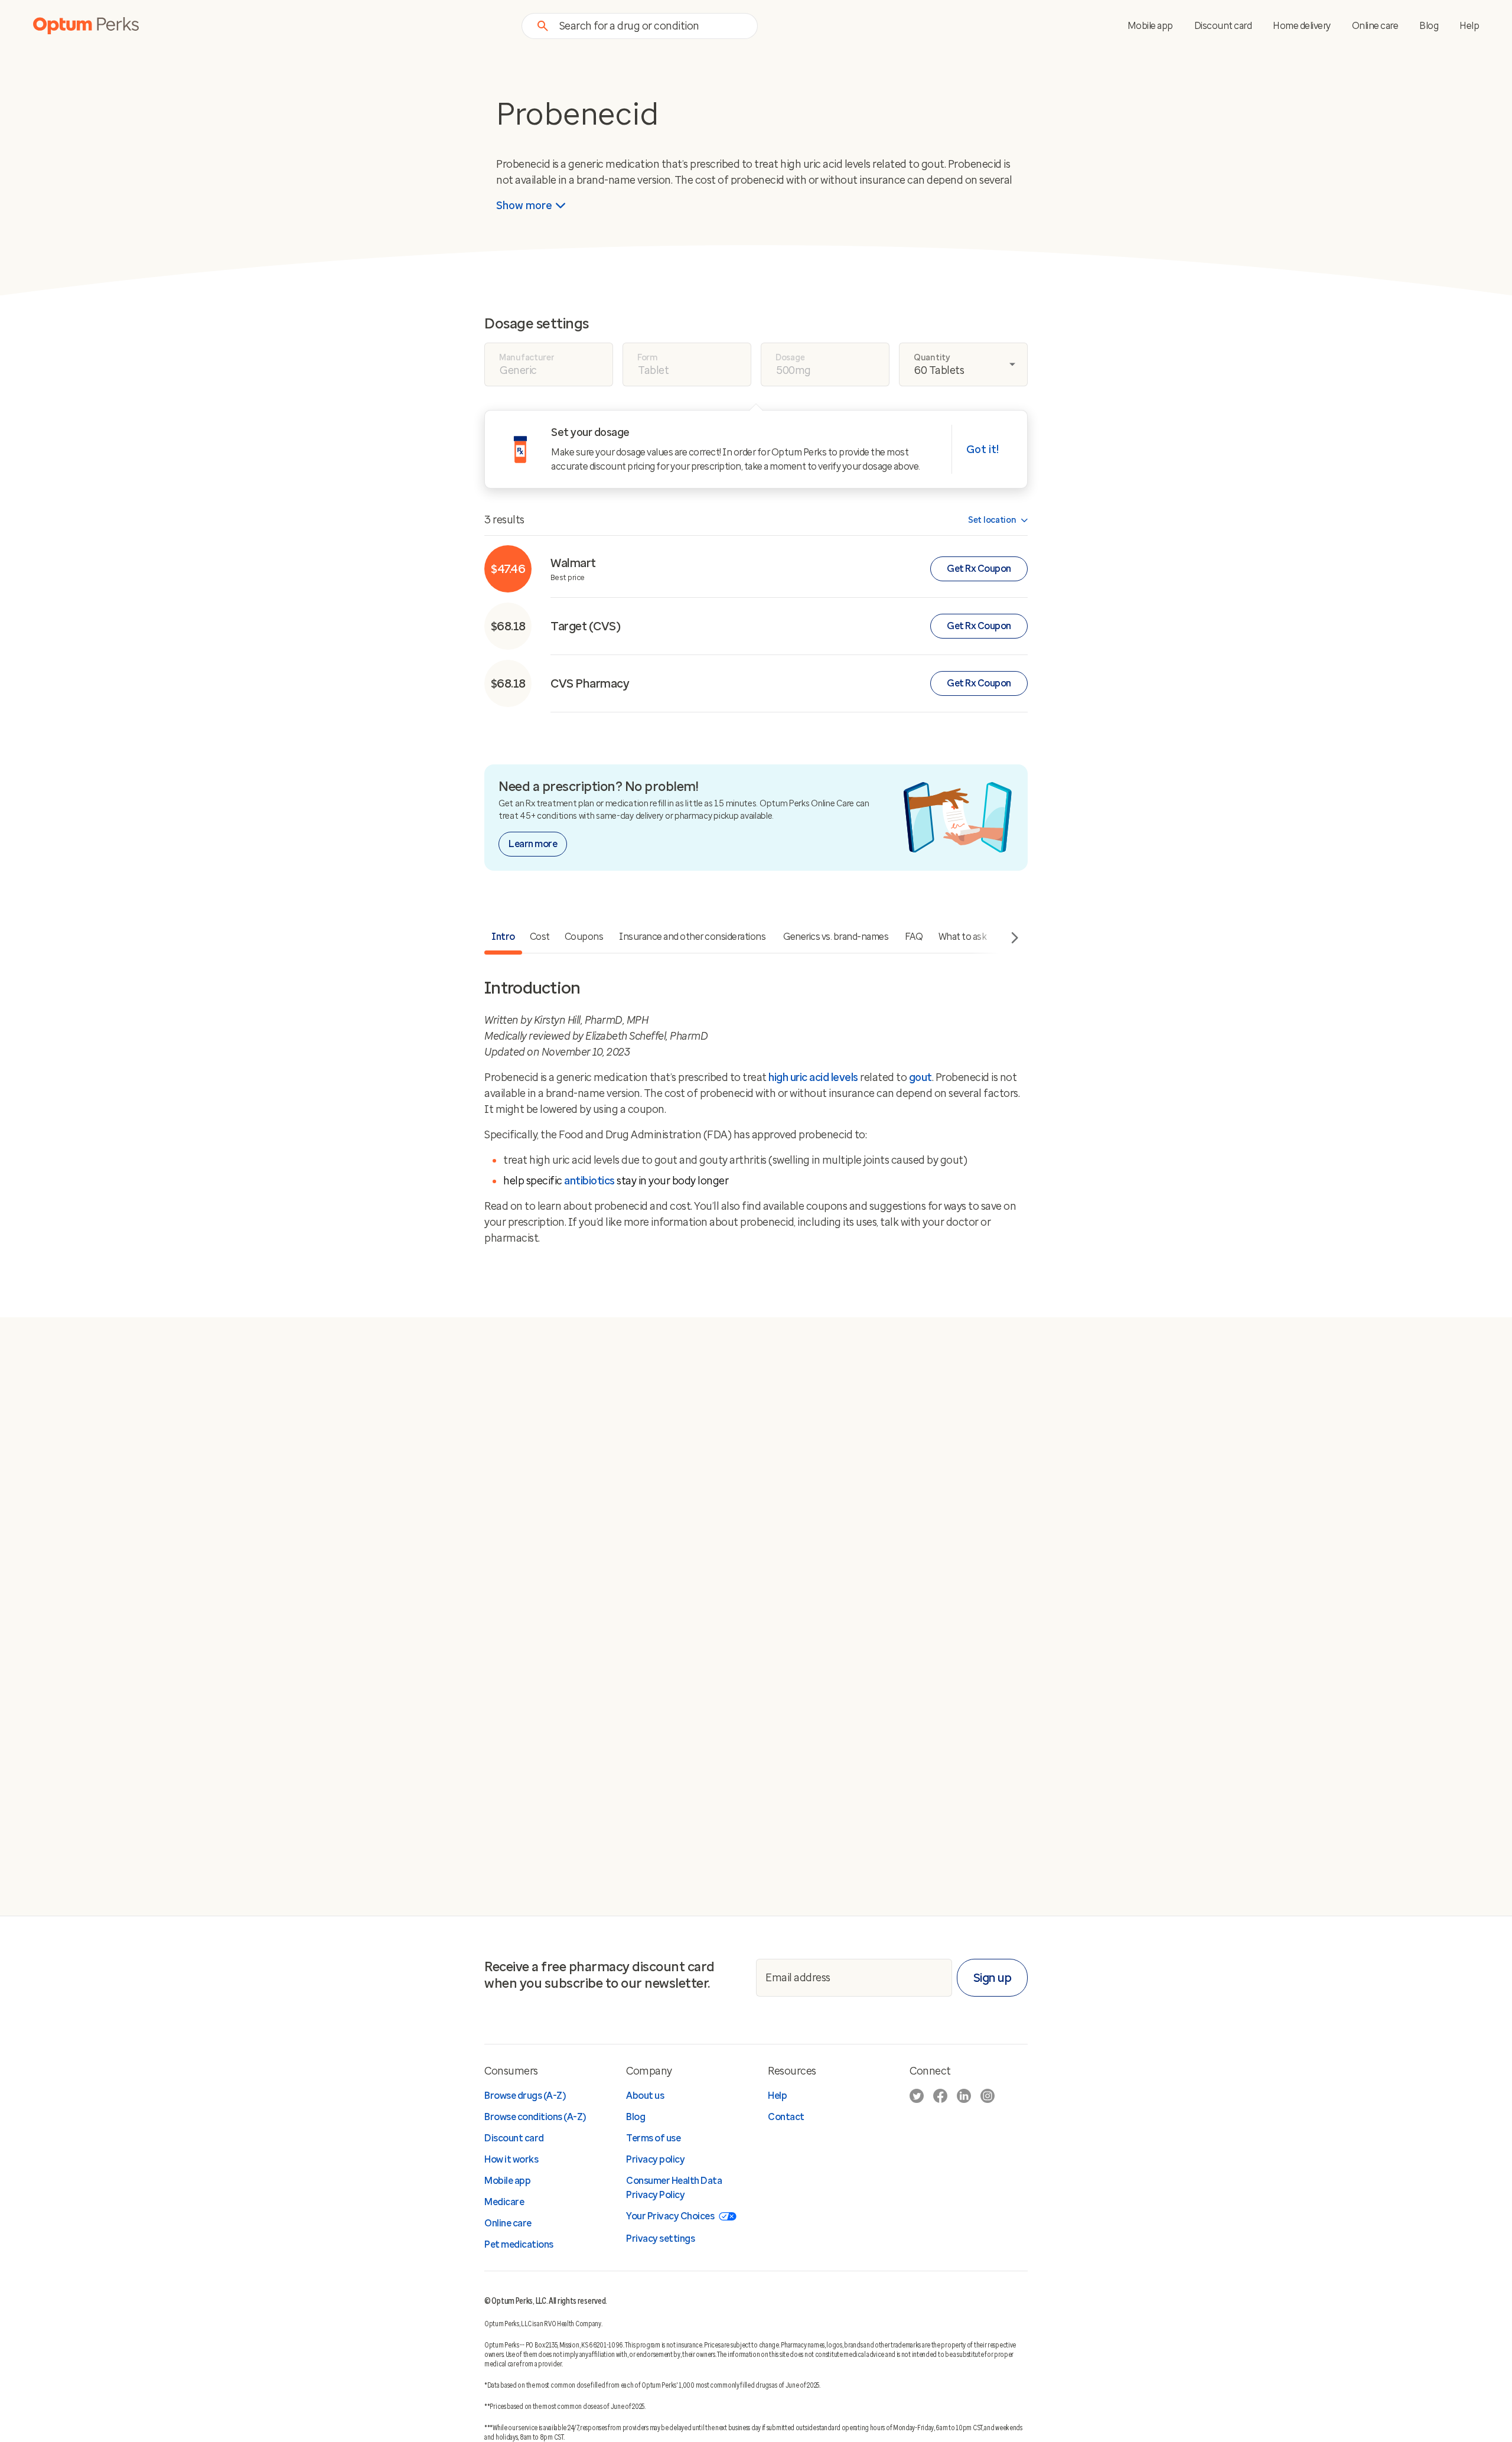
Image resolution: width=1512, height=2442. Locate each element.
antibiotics (589, 1181)
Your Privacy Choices (670, 2216)
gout (920, 1077)
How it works (511, 2159)
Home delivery (1302, 26)
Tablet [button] (653, 370)
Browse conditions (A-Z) (535, 2117)
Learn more (533, 844)
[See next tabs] (1012, 939)
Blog (1429, 26)
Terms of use (653, 2138)
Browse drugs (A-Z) (525, 2096)
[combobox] (651, 26)
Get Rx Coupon (979, 569)
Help (1469, 26)
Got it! (983, 450)
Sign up (993, 1978)
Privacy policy (655, 2159)
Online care (1375, 26)
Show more (524, 206)
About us (645, 2096)
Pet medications (519, 2244)
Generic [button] (518, 370)
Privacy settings (660, 2238)
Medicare (504, 2202)
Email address (798, 1977)
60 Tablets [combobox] (939, 370)
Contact (786, 2117)
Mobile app (1150, 26)
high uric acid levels (813, 1077)
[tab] (540, 938)
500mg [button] (794, 370)
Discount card (1223, 26)
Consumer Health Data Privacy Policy (674, 2188)
